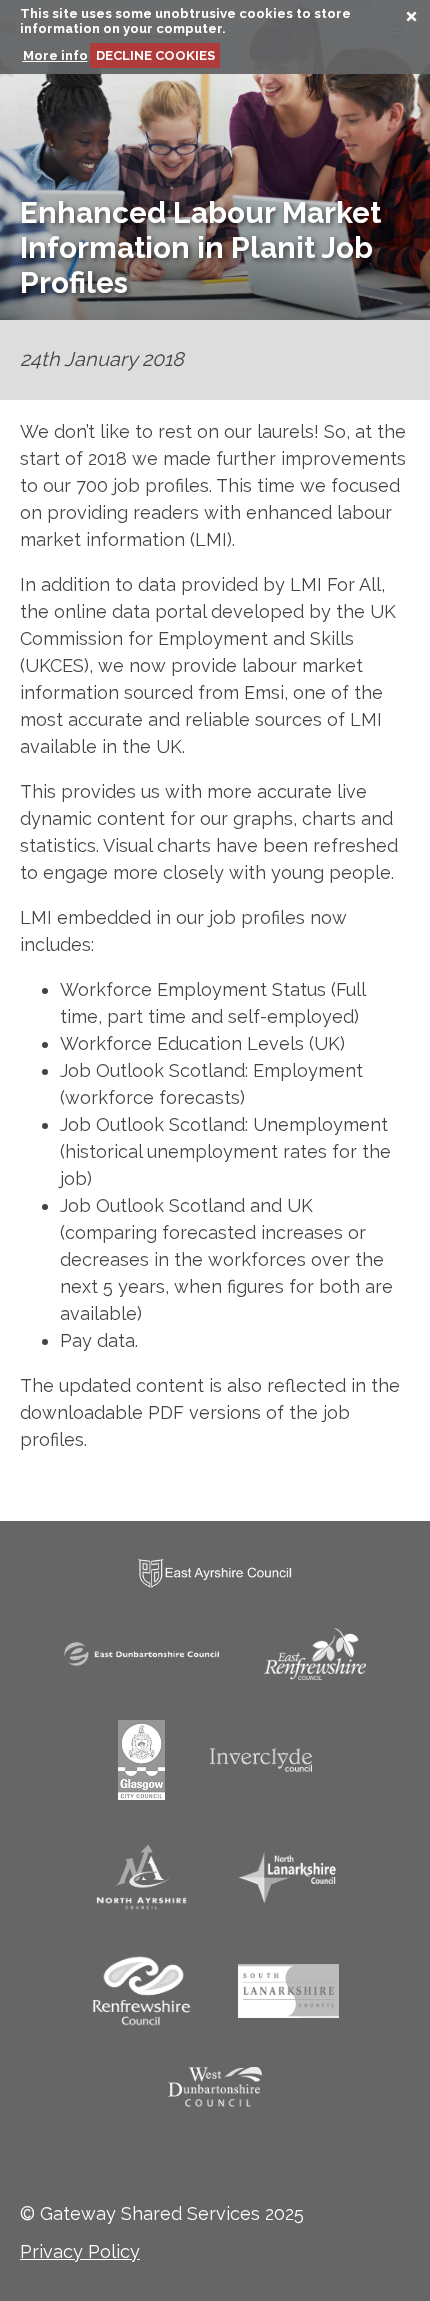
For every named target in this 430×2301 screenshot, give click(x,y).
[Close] (403, 20)
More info (55, 55)
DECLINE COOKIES (155, 55)
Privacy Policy (80, 2251)
